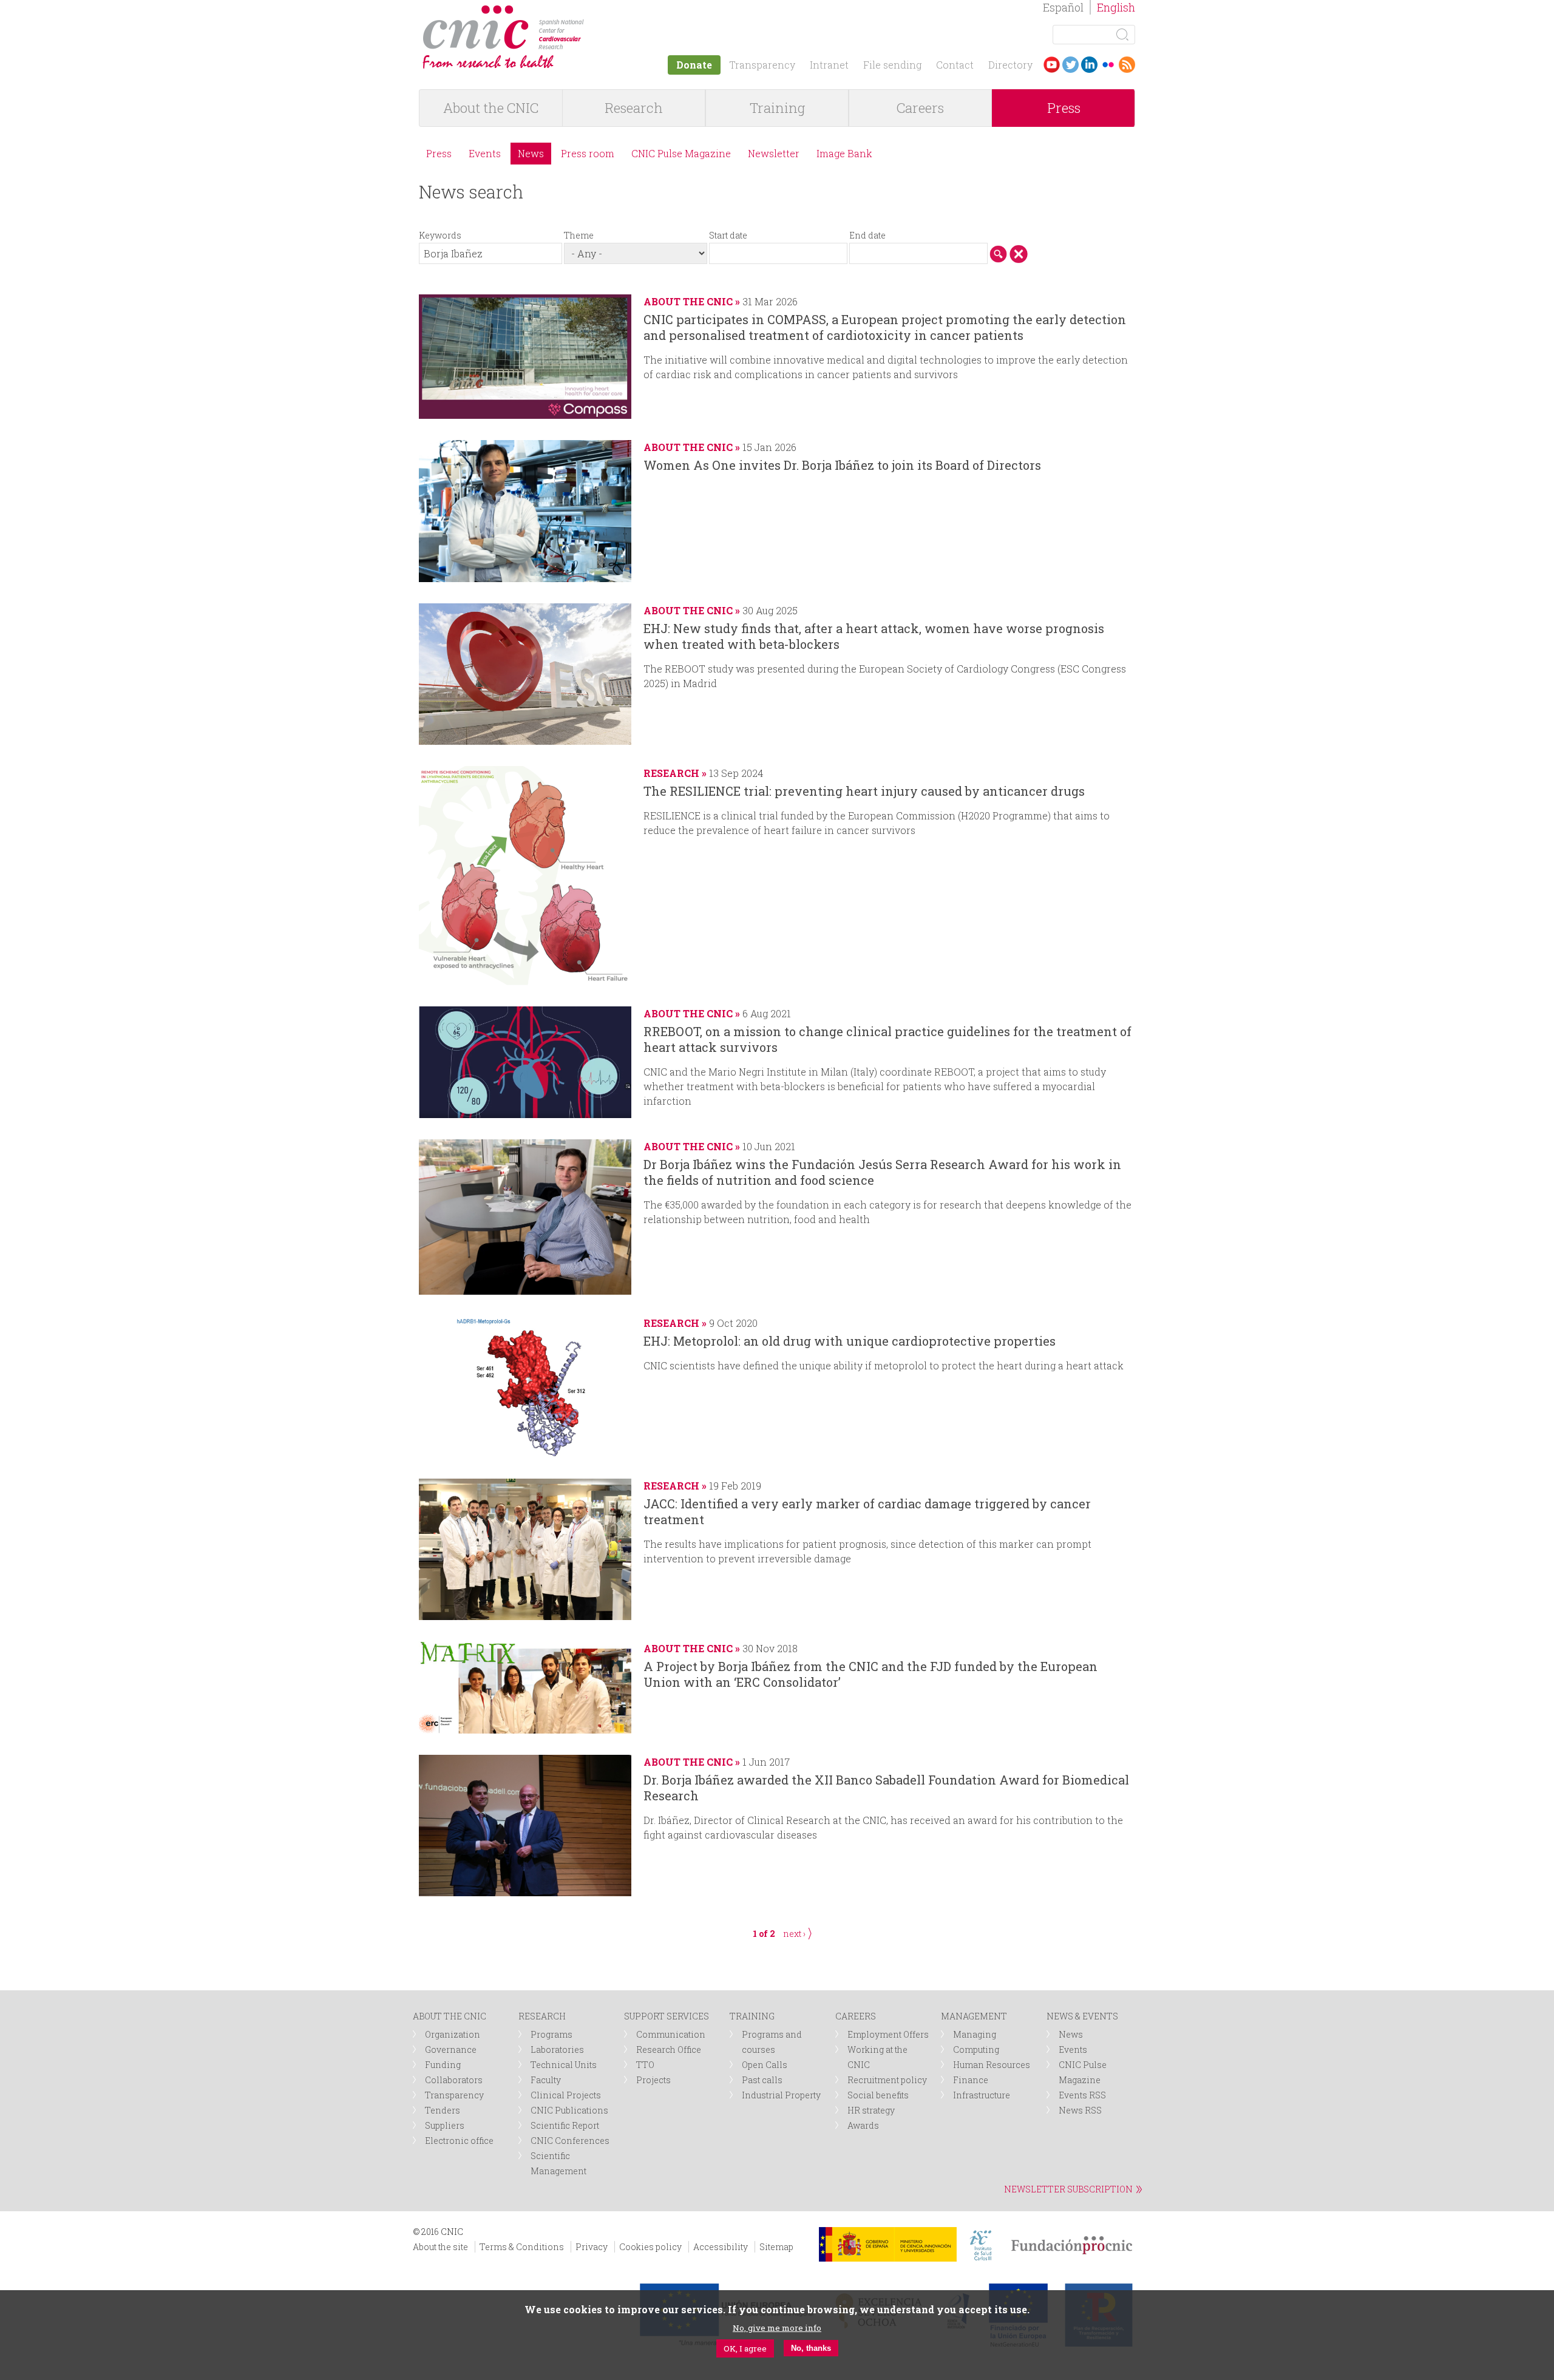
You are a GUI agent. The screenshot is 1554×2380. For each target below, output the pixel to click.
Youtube (1052, 65)
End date (867, 235)
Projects (653, 2080)
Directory (1010, 65)
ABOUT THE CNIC (450, 2016)
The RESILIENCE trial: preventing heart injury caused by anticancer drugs (864, 791)
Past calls (762, 2080)
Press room (588, 153)
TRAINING (752, 2016)
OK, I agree (745, 2348)
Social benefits (878, 2095)
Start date (728, 235)
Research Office (669, 2049)
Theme (579, 235)
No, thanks (811, 2348)
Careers (920, 108)
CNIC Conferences (570, 2141)
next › (794, 1934)
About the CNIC (491, 108)
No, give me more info (777, 2327)
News (531, 153)
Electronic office (459, 2141)
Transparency (762, 65)
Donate (694, 65)
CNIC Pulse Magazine (681, 153)
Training (777, 108)
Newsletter (774, 153)
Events (485, 153)
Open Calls (765, 2065)
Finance (971, 2080)
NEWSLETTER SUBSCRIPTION (1068, 2189)
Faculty (546, 2080)
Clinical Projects (566, 2095)
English (1116, 7)
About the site (440, 2247)
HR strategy (871, 2110)
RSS (1127, 65)
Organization (453, 2034)
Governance (451, 2049)
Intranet (829, 65)
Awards (863, 2125)
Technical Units (564, 2065)
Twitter (1070, 65)
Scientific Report (565, 2125)
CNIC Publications (569, 2110)
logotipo (593, 11)
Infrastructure (982, 2095)
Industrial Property (781, 2095)
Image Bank (844, 153)
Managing (975, 2034)
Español (1063, 7)
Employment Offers (888, 2034)
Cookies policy (650, 2247)
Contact (955, 65)
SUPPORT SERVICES (667, 2016)
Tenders (443, 2110)
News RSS (1080, 2110)
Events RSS (1082, 2095)
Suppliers (445, 2125)
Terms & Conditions (522, 2247)
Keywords (440, 235)
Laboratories (557, 2049)
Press (1064, 108)
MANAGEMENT (974, 2016)
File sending (892, 65)
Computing (976, 2049)
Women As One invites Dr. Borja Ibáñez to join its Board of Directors (842, 465)
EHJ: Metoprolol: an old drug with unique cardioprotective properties (850, 1341)
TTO (645, 2065)
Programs (551, 2034)
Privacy (592, 2247)
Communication (671, 2034)
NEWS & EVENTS (1082, 2016)
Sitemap (776, 2247)
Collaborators (454, 2080)
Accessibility (721, 2247)
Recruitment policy (887, 2080)
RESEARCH (542, 2016)
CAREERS (856, 2016)
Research (634, 108)
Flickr (1108, 65)
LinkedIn (1089, 65)
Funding (443, 2065)
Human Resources (992, 2065)
